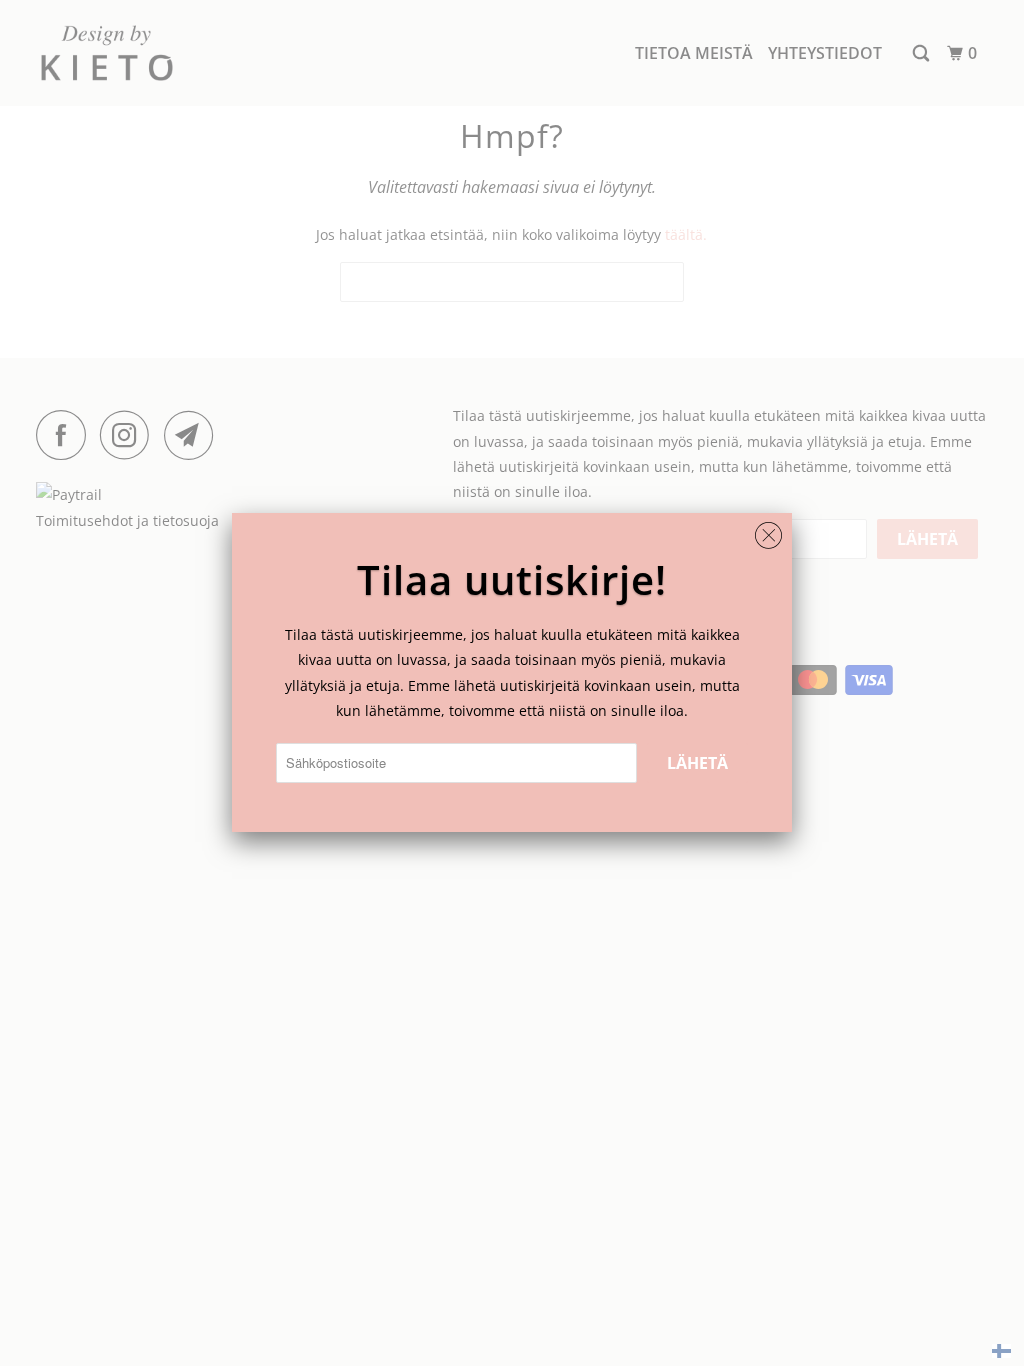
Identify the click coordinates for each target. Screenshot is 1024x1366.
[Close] (768, 530)
